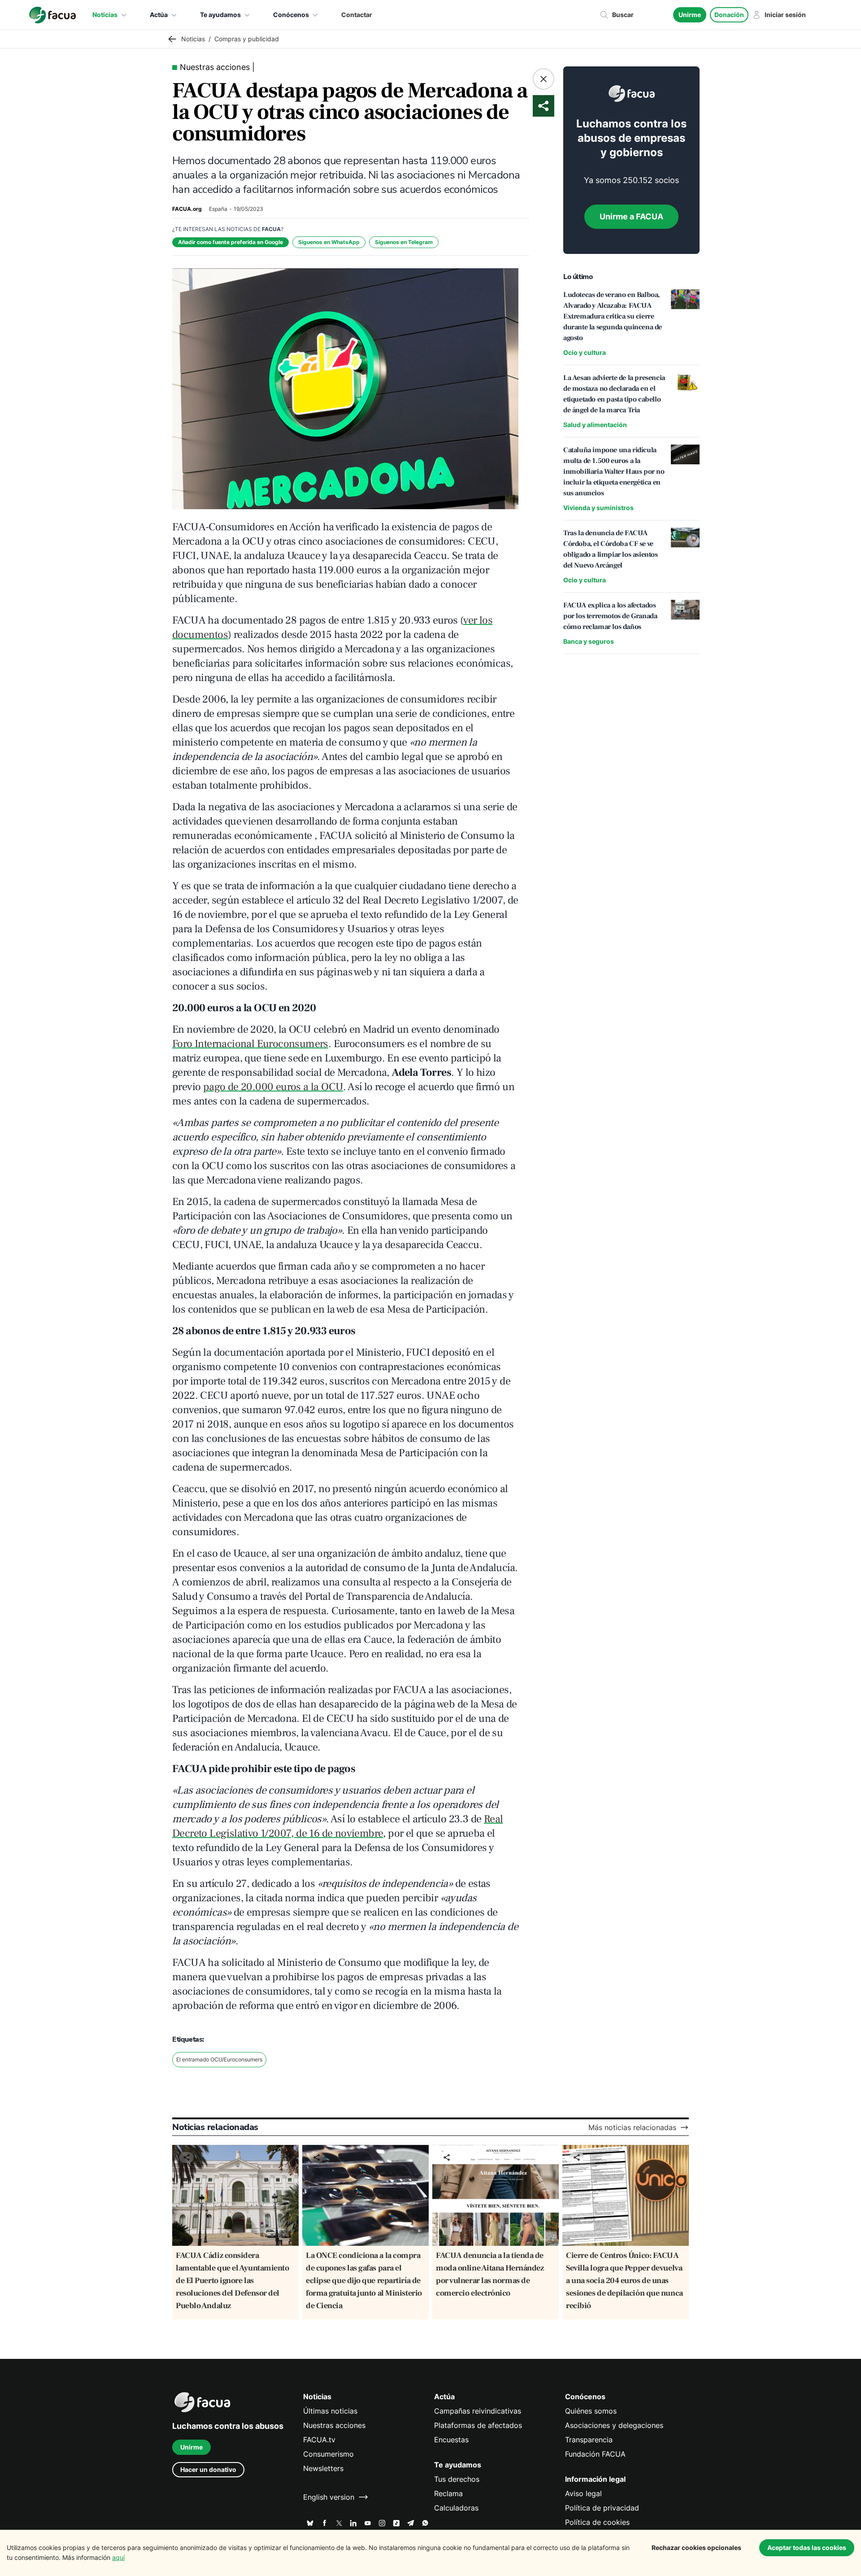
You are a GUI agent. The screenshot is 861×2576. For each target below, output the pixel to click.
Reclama (448, 2493)
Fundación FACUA (595, 2454)
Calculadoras (456, 2508)
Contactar (357, 15)
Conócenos (291, 15)
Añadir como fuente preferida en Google (230, 242)
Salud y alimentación (595, 425)
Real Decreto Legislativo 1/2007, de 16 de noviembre (337, 1826)
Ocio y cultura (585, 352)
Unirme (690, 15)
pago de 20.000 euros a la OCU (273, 1087)
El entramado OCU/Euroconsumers (219, 2059)
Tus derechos (457, 2479)
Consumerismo (328, 2454)
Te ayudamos (220, 15)
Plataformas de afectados (478, 2425)
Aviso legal (583, 2493)
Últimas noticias (330, 2411)
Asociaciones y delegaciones (614, 2425)
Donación (729, 15)
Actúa (159, 15)
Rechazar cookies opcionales (696, 2548)
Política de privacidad (602, 2508)
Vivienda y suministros (598, 508)
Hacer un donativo (208, 2469)
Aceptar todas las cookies (807, 2548)
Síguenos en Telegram (404, 242)
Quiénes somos (591, 2411)
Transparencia (589, 2440)
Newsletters (323, 2468)
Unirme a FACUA (631, 216)
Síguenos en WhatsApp (329, 242)
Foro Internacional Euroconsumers (250, 1044)
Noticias (105, 15)
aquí (118, 2557)
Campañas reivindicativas (478, 2411)
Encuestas (451, 2440)
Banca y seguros (589, 641)
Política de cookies (597, 2522)
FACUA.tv (319, 2440)
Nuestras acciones (334, 2425)
